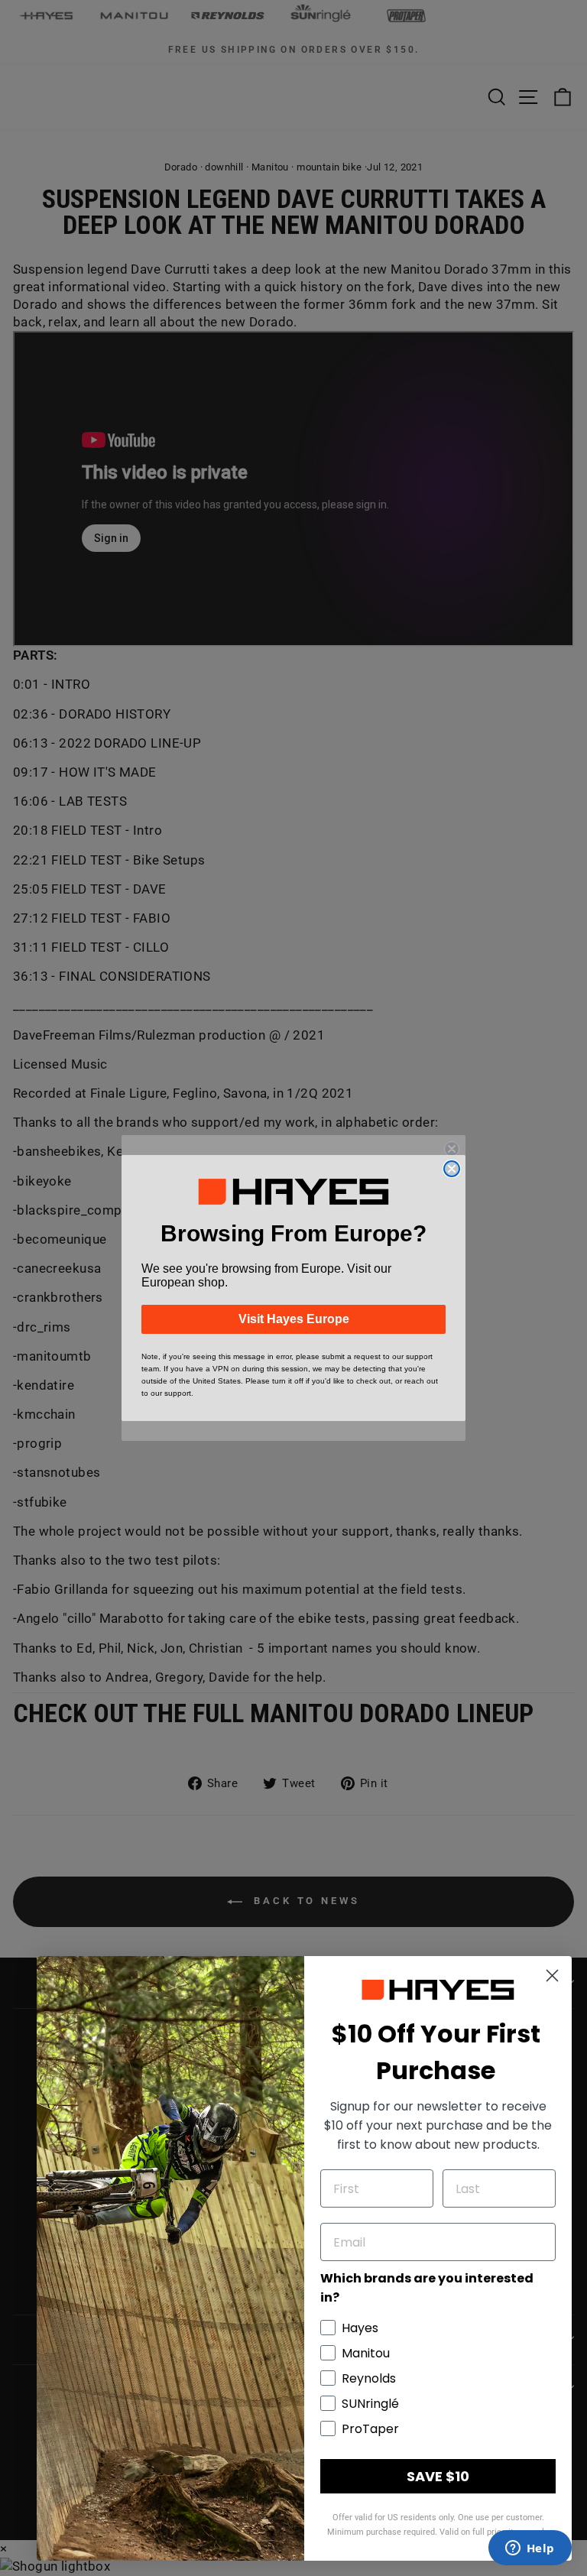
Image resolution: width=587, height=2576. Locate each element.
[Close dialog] (452, 1169)
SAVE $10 (438, 2476)
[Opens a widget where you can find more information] (530, 2549)
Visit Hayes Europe (294, 1319)
